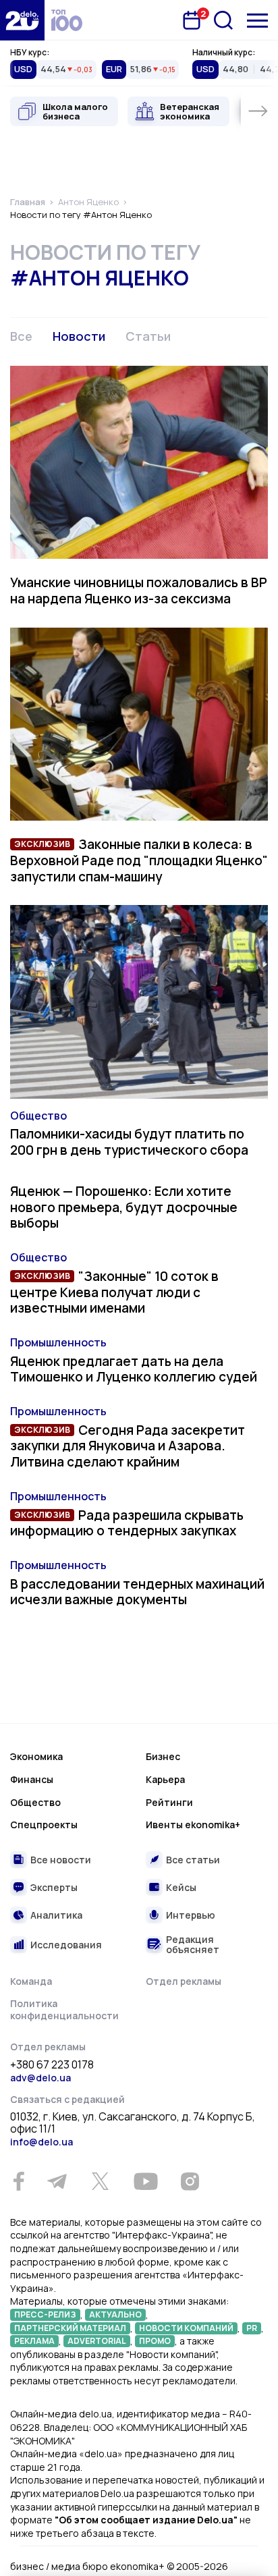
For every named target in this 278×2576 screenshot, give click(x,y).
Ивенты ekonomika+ (193, 1825)
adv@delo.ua (40, 2078)
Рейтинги (169, 1802)
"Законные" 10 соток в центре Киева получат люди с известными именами (114, 1292)
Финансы (32, 1779)
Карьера (165, 1779)
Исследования (66, 1945)
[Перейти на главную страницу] (22, 20)
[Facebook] (19, 2182)
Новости (79, 336)
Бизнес (163, 1756)
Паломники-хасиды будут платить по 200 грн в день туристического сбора (129, 1142)
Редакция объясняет (193, 1945)
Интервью (191, 1915)
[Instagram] (190, 2181)
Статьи (148, 336)
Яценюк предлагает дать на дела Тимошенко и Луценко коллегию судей (134, 1369)
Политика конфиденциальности (64, 2009)
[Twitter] (100, 2181)
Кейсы (181, 1887)
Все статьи (193, 1860)
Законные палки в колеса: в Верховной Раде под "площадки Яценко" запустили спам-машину (139, 860)
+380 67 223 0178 (52, 2065)
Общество (38, 1116)
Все (21, 336)
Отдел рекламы (184, 1981)
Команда (31, 1981)
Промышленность (58, 1342)
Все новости (61, 1860)
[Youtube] (145, 2181)
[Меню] (257, 21)
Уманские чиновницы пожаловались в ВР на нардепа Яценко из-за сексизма (139, 591)
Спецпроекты (44, 1825)
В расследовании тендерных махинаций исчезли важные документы (137, 1592)
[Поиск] (223, 20)
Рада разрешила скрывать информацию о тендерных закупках (127, 1523)
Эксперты (54, 1887)
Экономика (36, 1756)
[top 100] (67, 20)
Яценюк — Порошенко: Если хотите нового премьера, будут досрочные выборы (124, 1207)
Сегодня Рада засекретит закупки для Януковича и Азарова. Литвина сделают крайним (128, 1446)
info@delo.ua (41, 2142)
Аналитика (56, 1915)
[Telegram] (57, 2181)
